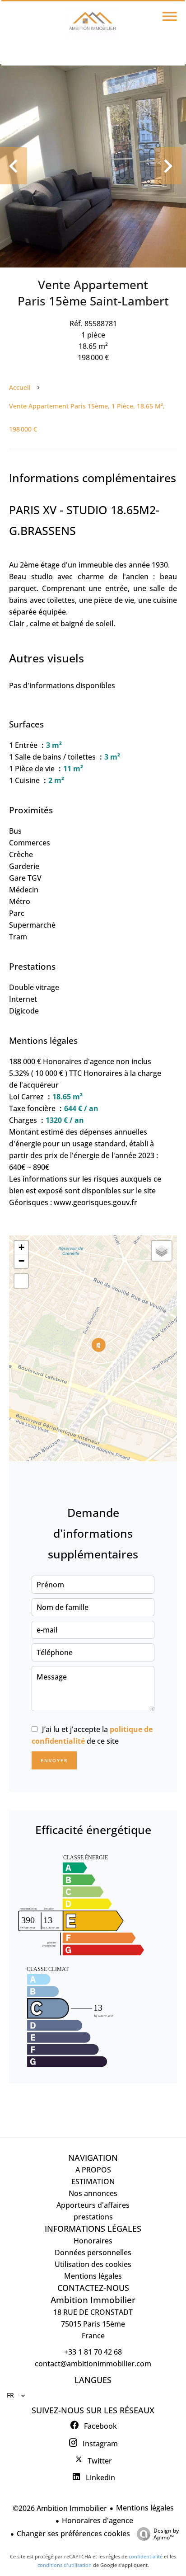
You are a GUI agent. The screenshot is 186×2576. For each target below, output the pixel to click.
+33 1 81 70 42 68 (93, 2352)
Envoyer (54, 1760)
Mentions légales (145, 2508)
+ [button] (21, 1247)
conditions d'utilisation (65, 2565)
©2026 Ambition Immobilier (60, 2508)
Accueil (20, 387)
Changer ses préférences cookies (73, 2534)
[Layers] (162, 1251)
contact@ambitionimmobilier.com (93, 2364)
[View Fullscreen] (21, 1281)
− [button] (21, 1261)
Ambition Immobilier (93, 2300)
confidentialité (146, 2556)
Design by (166, 2534)
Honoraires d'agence (98, 2520)
